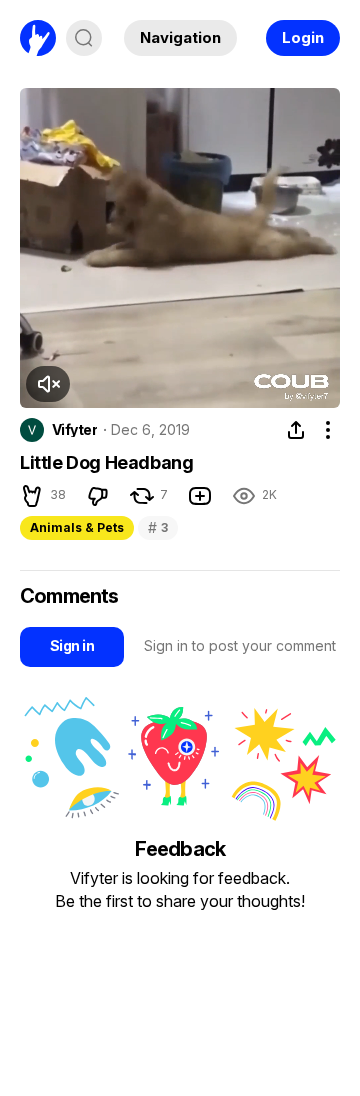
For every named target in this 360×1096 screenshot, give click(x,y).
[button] (48, 384)
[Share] (296, 430)
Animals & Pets (77, 527)
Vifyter (74, 430)
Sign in (72, 645)
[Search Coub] (84, 38)
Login (303, 37)
